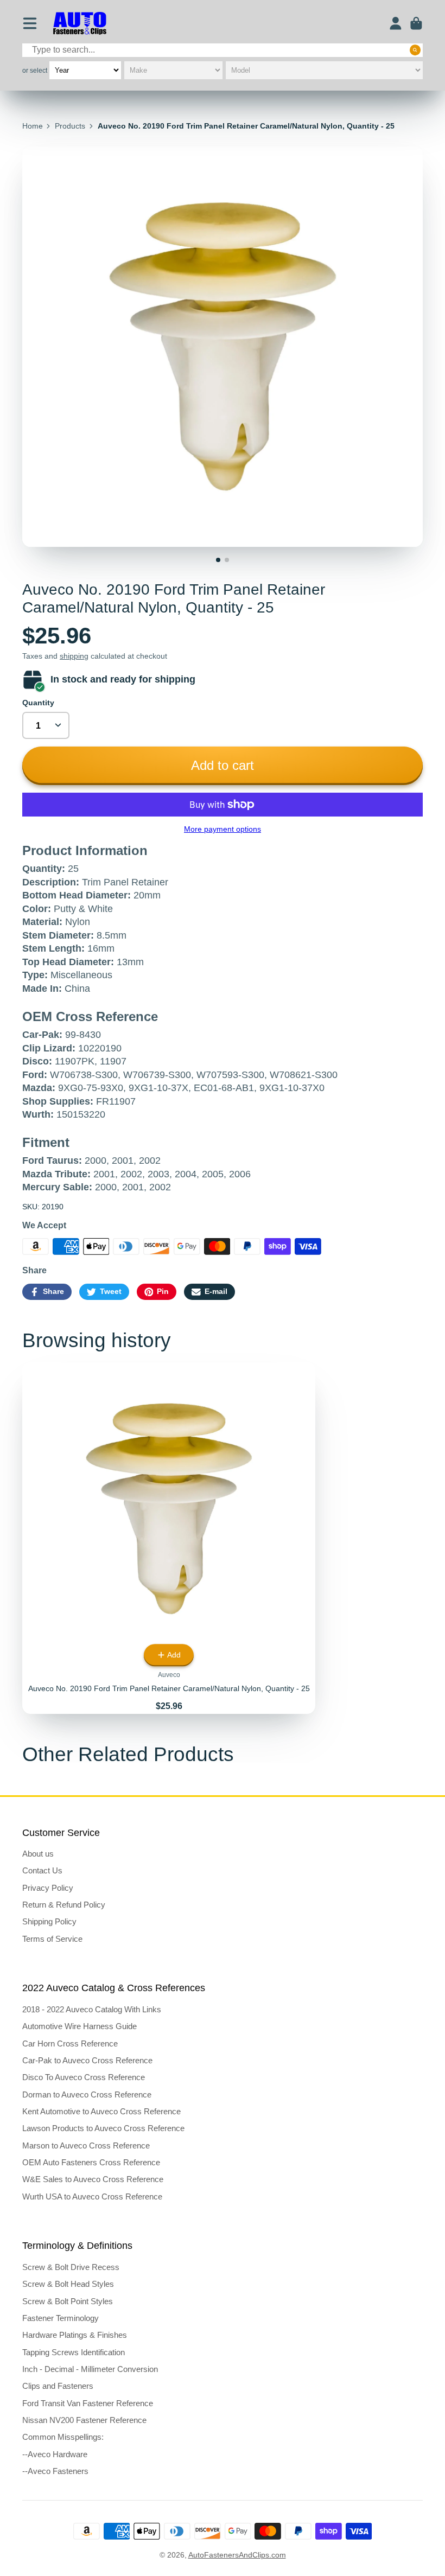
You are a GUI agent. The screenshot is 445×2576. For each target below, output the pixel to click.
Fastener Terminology (61, 2318)
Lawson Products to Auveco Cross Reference (103, 2128)
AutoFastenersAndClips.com (237, 2555)
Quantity (38, 703)
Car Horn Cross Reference (70, 2043)
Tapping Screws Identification (74, 2352)
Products (70, 126)
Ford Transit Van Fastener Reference (88, 2403)
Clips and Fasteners (58, 2386)
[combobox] (223, 50)
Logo (80, 24)
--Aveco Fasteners (55, 2471)
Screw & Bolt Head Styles (68, 2284)
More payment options (223, 829)
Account (396, 23)
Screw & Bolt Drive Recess (71, 2267)
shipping (74, 656)
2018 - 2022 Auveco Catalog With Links (92, 2009)
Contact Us (42, 1870)
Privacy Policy (48, 1888)
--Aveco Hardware (55, 2454)
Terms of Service (52, 1939)
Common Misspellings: (63, 2437)
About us (38, 1854)
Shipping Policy (49, 1921)
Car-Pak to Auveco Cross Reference (87, 2060)
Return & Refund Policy (64, 1905)
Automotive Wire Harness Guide (80, 2026)
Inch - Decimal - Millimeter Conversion (90, 2369)
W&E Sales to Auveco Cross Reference (93, 2179)
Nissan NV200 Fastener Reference (84, 2420)
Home (33, 126)
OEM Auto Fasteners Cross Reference (91, 2162)
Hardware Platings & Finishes (75, 2335)
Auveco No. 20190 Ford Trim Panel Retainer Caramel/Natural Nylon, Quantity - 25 (169, 1538)
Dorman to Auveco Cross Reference (87, 2094)
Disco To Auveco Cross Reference (84, 2077)
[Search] (415, 50)
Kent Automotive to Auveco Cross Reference (101, 2111)
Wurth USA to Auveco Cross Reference (92, 2196)
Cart (416, 23)
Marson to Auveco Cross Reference (86, 2145)
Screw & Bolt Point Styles (68, 2301)
